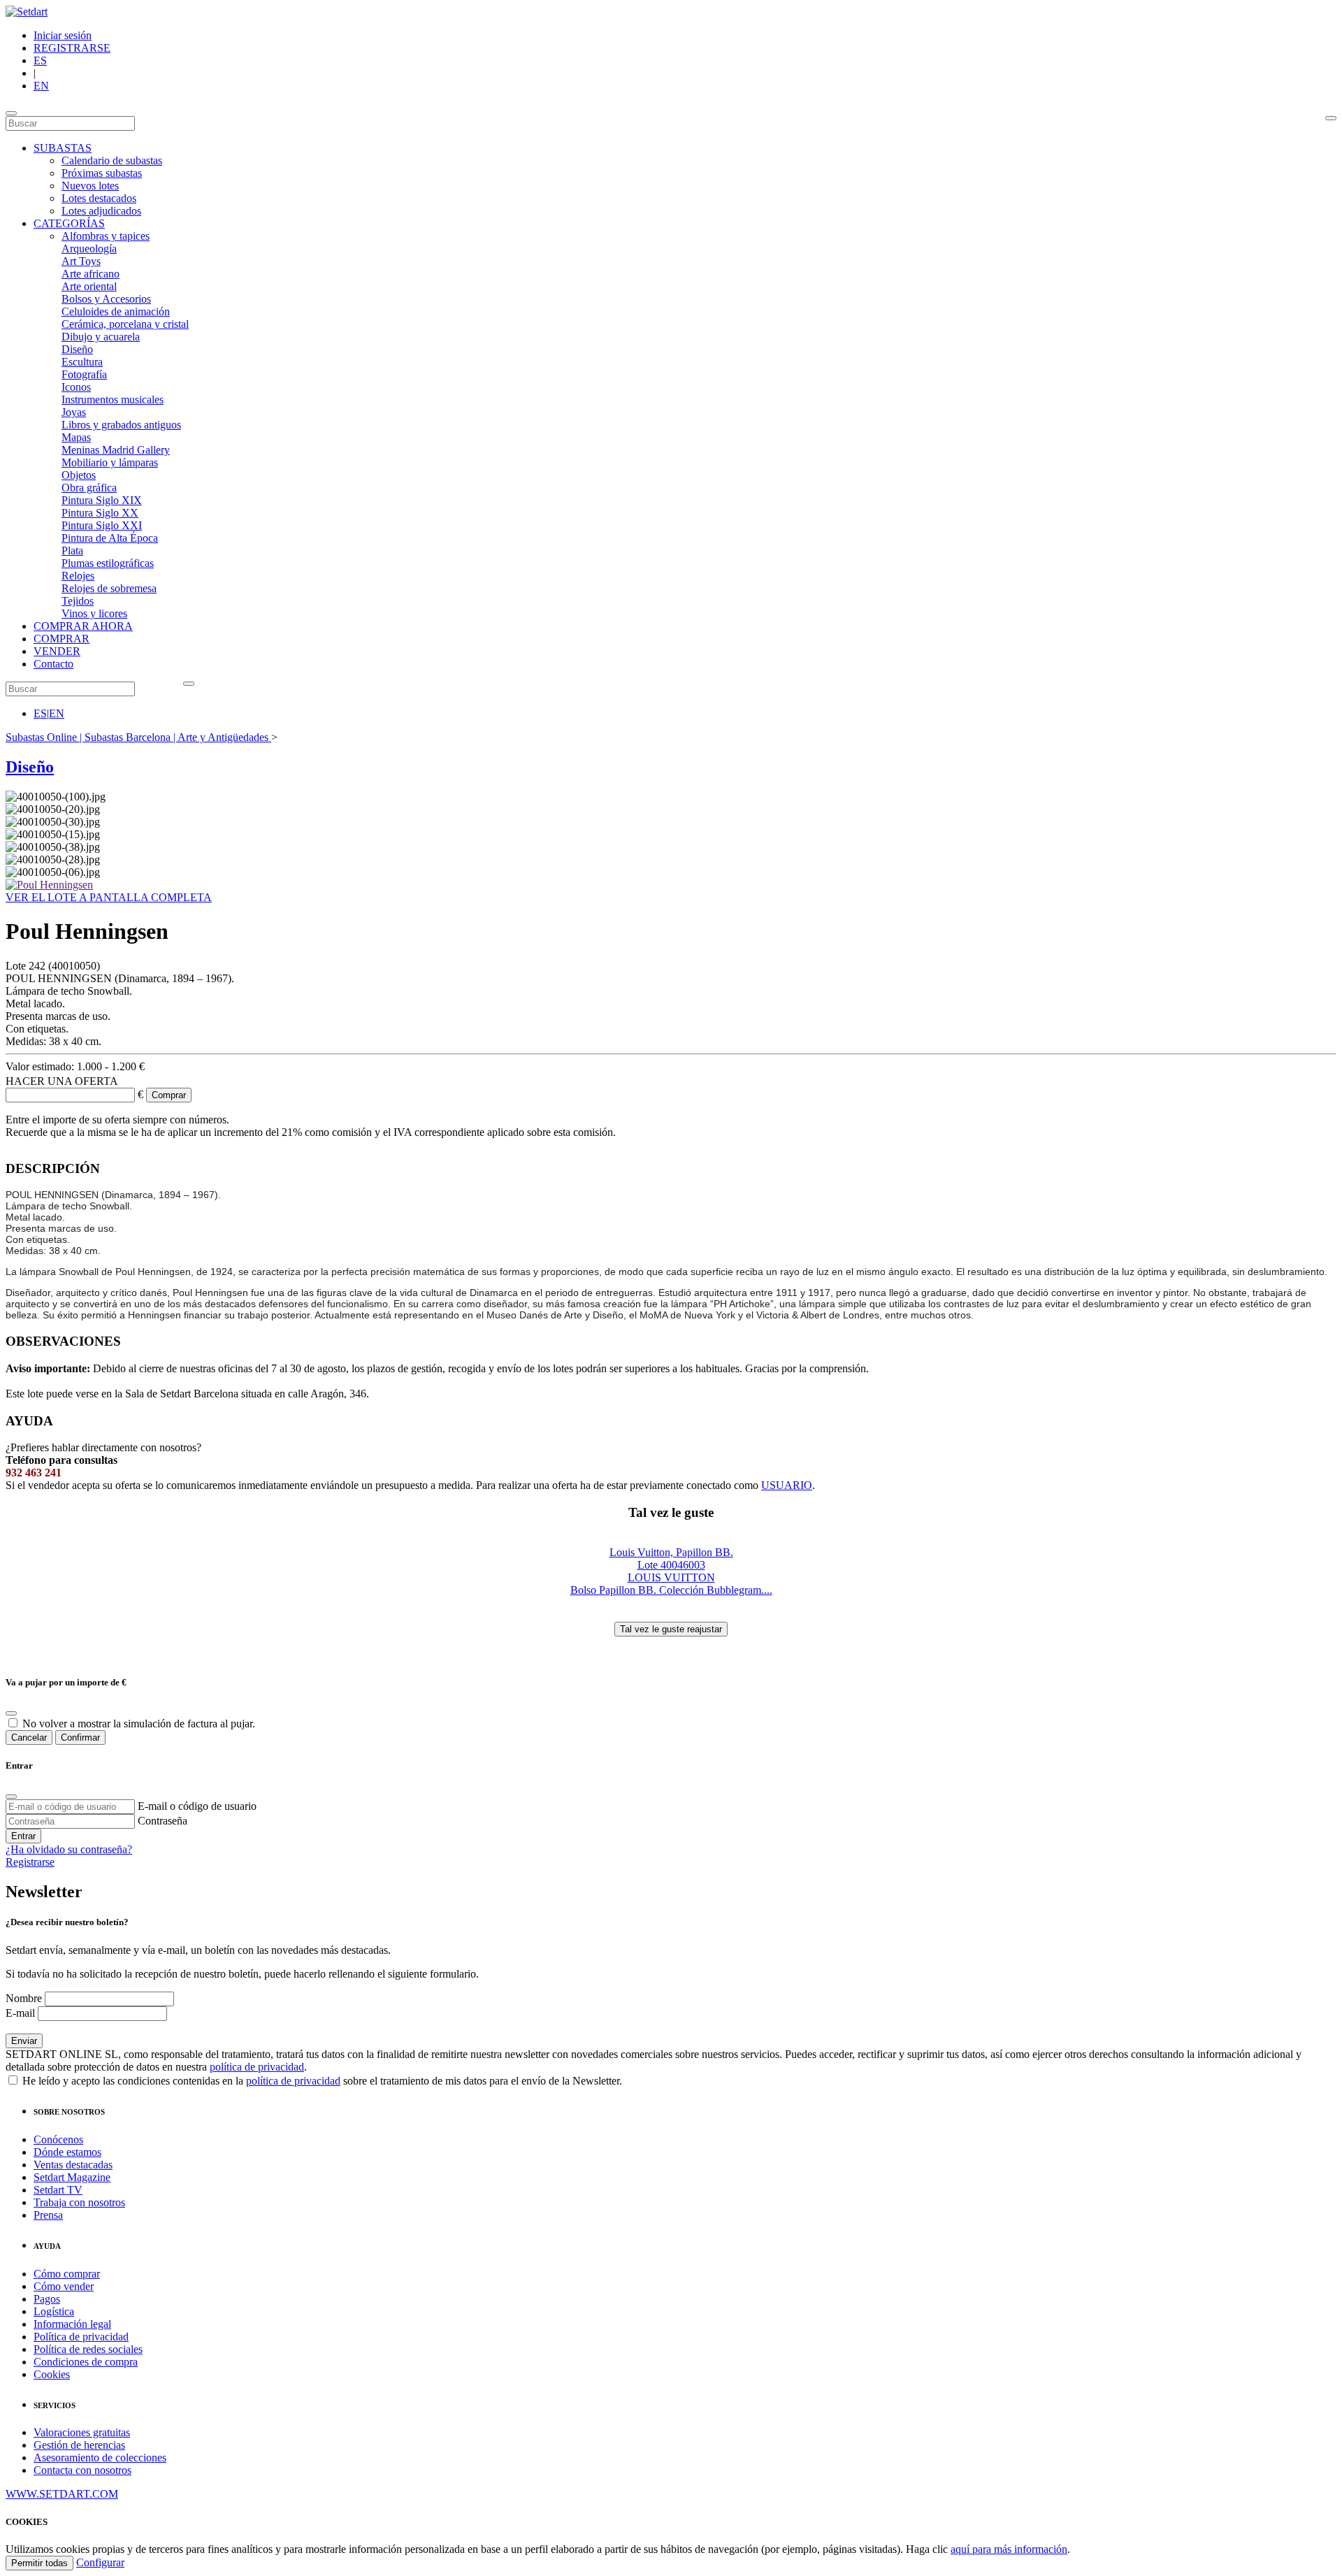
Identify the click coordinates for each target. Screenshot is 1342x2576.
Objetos (79, 475)
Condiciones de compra (86, 2362)
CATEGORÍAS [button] (69, 223)
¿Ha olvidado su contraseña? (69, 1849)
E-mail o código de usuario (197, 1806)
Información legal (72, 2324)
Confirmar (80, 1737)
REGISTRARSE (72, 48)
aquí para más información (1009, 2549)
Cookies (52, 2374)
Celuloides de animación (116, 311)
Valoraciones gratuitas (82, 2432)
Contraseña (163, 1821)
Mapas (76, 437)
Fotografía (84, 374)
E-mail (20, 2013)
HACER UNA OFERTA (62, 1081)
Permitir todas (39, 2563)
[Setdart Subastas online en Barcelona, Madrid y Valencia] (27, 12)
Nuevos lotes (90, 186)
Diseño (77, 349)
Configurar (100, 2562)
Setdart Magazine (72, 2177)
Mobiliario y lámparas (110, 462)
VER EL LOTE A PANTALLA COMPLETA (109, 897)
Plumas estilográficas (108, 563)
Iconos (76, 387)
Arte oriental (89, 286)
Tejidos (78, 601)
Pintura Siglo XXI (102, 525)
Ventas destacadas (73, 2165)
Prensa (48, 2215)
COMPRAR (62, 639)
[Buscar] (1331, 118)
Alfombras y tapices (106, 236)
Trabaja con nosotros (79, 2202)
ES (40, 60)
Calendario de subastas (112, 160)
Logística (54, 2311)
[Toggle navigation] (11, 113)
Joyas (74, 412)
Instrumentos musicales (113, 400)
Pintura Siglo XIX (102, 500)
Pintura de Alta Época (110, 538)
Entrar (23, 1836)
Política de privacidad (81, 2337)
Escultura (82, 362)
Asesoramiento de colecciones (100, 2458)
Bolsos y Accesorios (106, 299)
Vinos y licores (94, 613)
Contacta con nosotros (82, 2470)
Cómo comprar (67, 2274)
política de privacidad (257, 2067)
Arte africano (91, 274)
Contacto (53, 664)
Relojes (78, 576)
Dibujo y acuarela (101, 337)
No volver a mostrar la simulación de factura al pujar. (139, 1724)
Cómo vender (64, 2286)
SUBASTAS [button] (63, 148)
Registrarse (30, 1862)
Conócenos (58, 2139)
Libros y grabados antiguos (121, 425)
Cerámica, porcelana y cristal (125, 324)
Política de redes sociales (88, 2349)
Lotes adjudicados (101, 211)
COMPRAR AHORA (83, 626)
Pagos (47, 2299)
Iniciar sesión (63, 35)
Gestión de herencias (79, 2445)
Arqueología (89, 249)
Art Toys (81, 261)
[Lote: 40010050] (49, 885)
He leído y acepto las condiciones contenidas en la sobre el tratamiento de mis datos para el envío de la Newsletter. (321, 2081)
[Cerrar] (11, 1797)
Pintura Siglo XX (100, 513)
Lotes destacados (99, 198)
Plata (72, 551)
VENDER (57, 651)
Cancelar (29, 1737)
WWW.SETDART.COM (62, 2494)
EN (41, 86)
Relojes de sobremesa (109, 588)
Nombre (24, 1998)
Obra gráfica (89, 488)
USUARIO (787, 1485)
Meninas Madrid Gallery (116, 450)
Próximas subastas (102, 173)
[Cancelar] (11, 1713)
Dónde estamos (67, 2152)
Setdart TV (58, 2190)
